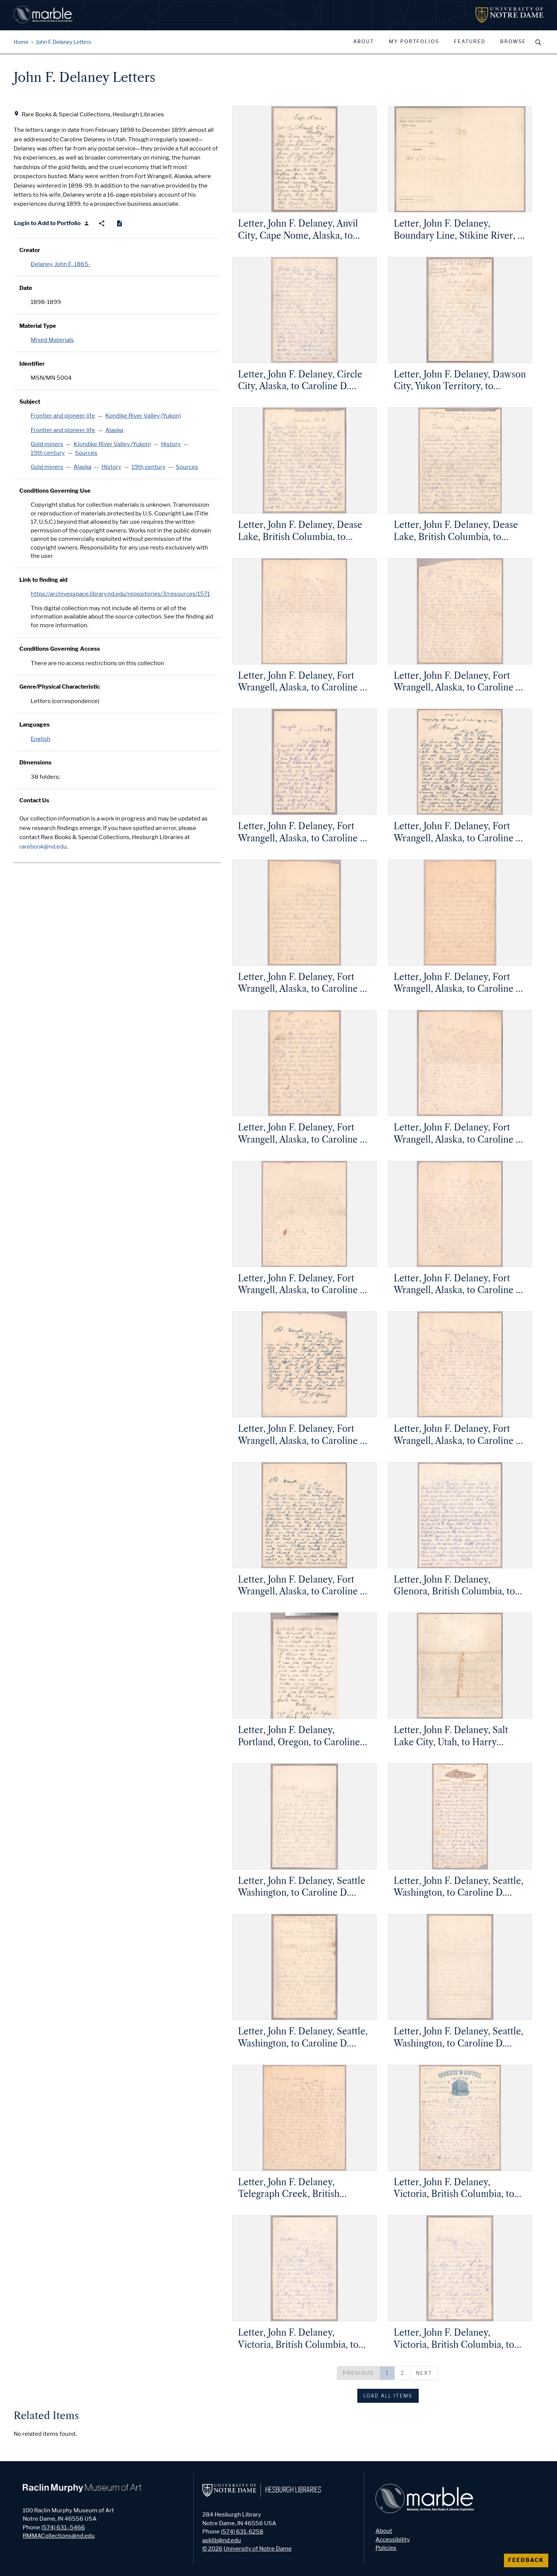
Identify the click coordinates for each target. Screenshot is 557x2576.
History (171, 444)
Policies (386, 2548)
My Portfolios (414, 42)
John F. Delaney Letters (63, 42)
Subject (30, 402)
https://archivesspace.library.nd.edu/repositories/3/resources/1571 (120, 594)
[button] (359, 2373)
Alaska (114, 430)
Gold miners (47, 444)
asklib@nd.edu (222, 2540)
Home (21, 42)
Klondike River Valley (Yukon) (112, 444)
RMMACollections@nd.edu (59, 2536)
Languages (34, 725)
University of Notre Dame (258, 2549)
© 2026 (212, 2549)
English (41, 739)
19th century (48, 453)
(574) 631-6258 (242, 2532)
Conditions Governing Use (55, 491)
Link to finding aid (43, 580)
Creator (30, 250)
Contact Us (34, 800)
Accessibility (393, 2540)
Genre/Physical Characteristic (60, 687)
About (364, 42)
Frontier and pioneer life (63, 416)
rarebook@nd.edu (43, 847)
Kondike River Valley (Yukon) (143, 416)
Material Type (38, 326)
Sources (86, 453)
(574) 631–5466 (63, 2527)
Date (26, 288)
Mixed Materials (52, 340)
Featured (470, 42)
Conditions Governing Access (60, 649)
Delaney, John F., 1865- (61, 264)
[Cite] (120, 223)
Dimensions (35, 763)
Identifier (32, 364)
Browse (513, 42)
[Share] (102, 223)
